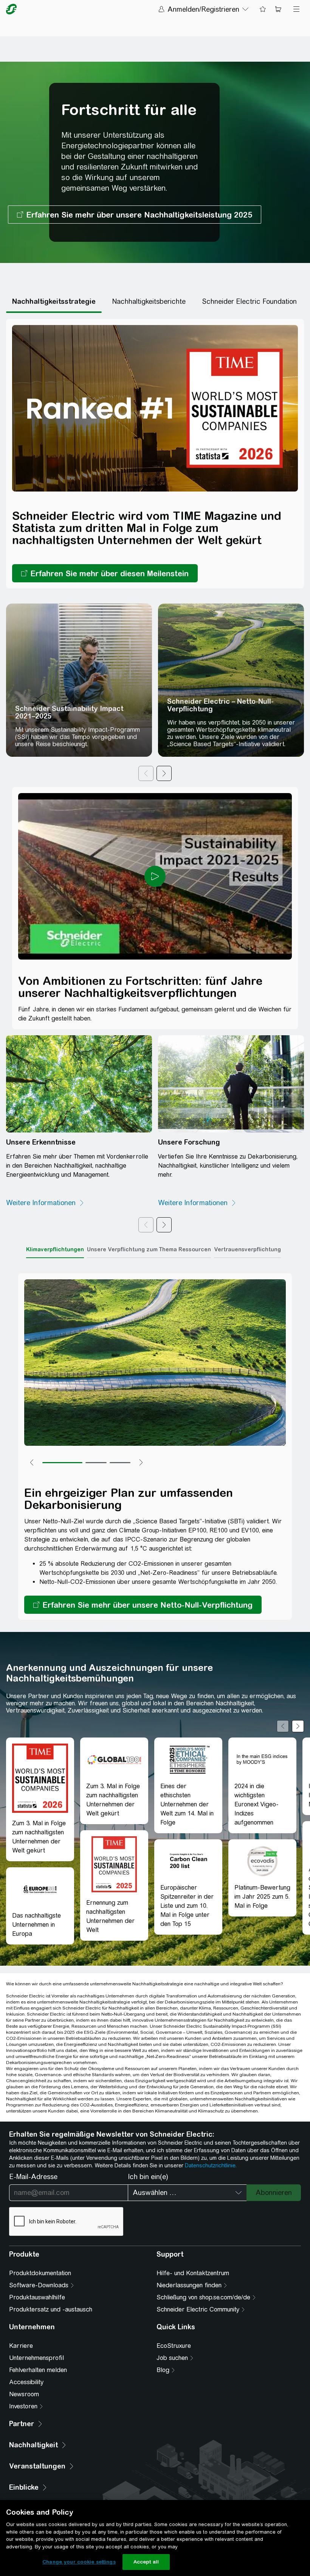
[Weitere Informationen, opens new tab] (45, 1203)
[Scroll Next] (298, 1726)
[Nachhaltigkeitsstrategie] (54, 302)
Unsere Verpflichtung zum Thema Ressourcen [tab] (149, 1249)
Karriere (21, 2346)
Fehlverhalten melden (38, 2370)
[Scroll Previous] (283, 1726)
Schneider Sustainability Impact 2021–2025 (69, 712)
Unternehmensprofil (36, 2358)
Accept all (146, 2562)
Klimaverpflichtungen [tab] (55, 1249)
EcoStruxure (174, 2346)
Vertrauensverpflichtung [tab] (247, 1249)
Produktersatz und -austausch (51, 2309)
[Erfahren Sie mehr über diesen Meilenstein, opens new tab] (105, 573)
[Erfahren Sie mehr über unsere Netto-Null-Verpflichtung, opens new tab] (143, 1605)
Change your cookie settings (79, 2562)
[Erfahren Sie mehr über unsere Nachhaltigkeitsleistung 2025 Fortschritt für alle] (135, 215)
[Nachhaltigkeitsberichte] (149, 302)
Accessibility (26, 2382)
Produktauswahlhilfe (37, 2297)
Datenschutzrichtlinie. (211, 2165)
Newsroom (24, 2394)
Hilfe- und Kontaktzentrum (193, 2273)
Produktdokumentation (40, 2273)
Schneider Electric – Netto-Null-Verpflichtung (220, 705)
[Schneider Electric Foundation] (250, 302)
